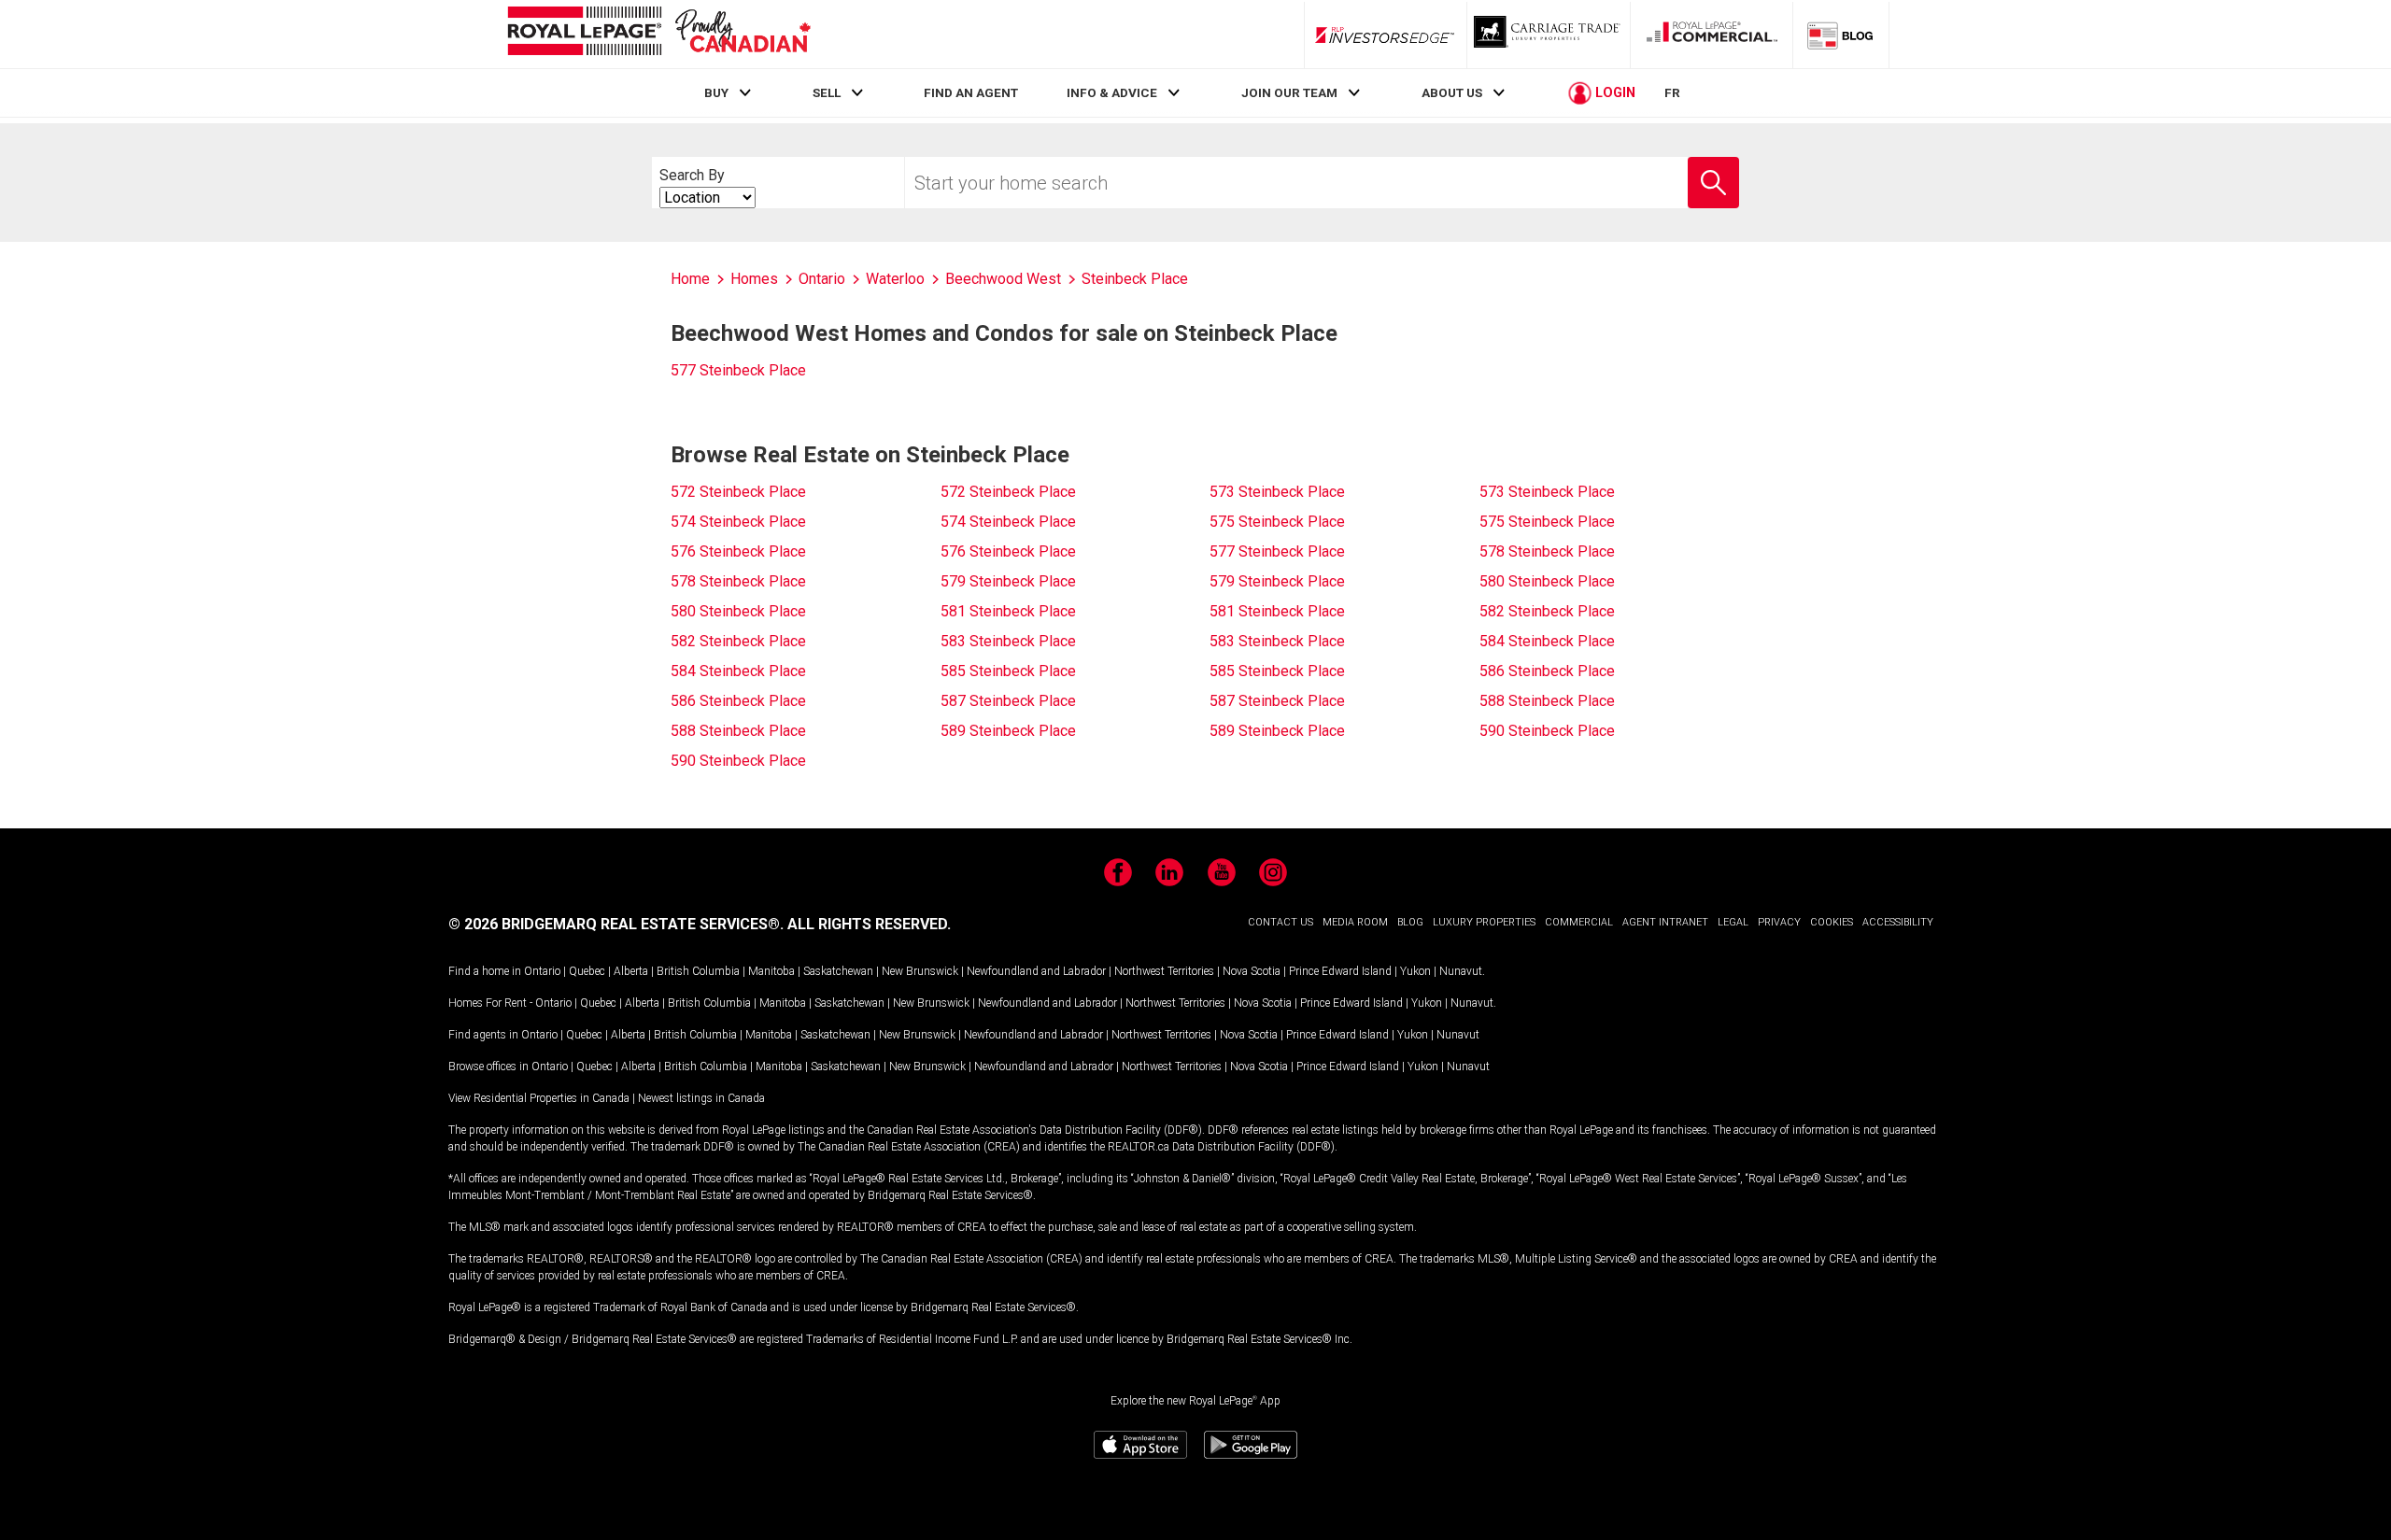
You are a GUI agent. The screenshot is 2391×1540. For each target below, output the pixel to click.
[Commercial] (1712, 35)
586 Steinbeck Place (1547, 671)
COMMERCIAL (1579, 922)
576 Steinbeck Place (738, 551)
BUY (716, 92)
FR (1672, 92)
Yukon (1415, 971)
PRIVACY (1779, 922)
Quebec (587, 971)
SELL (827, 92)
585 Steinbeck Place (1008, 671)
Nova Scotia (1252, 971)
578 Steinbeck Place (1547, 551)
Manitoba (771, 971)
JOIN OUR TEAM (1289, 92)
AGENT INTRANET (1665, 922)
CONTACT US (1280, 922)
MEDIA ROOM (1355, 922)
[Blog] (1841, 35)
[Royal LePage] (658, 34)
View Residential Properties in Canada (539, 1098)
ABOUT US (1452, 92)
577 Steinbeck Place (738, 370)
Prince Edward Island (1340, 971)
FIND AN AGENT (971, 92)
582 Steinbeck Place (1547, 611)
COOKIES (1832, 922)
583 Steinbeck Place (1008, 641)
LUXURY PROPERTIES (1484, 922)
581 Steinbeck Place (1008, 611)
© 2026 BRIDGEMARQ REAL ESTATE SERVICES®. (616, 924)
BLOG (1410, 922)
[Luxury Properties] (1549, 35)
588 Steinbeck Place (1547, 701)
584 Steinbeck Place (1547, 641)
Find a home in (485, 971)
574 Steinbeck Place (738, 522)
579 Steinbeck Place (1008, 581)
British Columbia (698, 971)
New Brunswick (920, 971)
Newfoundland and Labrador (1036, 971)
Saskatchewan (838, 971)
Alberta (631, 971)
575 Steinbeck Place (1277, 522)
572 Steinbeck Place (738, 492)
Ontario (542, 971)
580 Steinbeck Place (1547, 581)
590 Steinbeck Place (1547, 731)
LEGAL (1733, 922)
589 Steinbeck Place (1008, 731)
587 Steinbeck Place (1008, 701)
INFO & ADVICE (1112, 92)
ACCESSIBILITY (1898, 922)
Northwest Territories (1164, 971)
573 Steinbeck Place (1277, 492)
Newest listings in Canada (701, 1098)
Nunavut (1461, 971)
